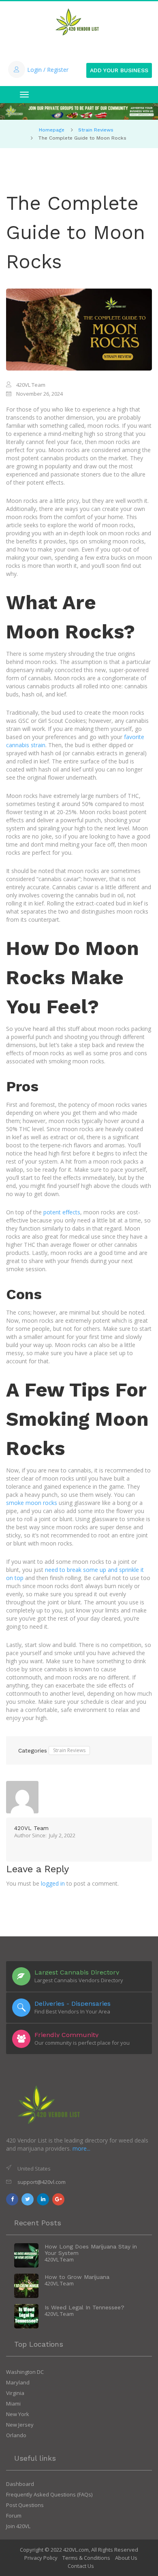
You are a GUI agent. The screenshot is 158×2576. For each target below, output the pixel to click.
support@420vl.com (42, 2182)
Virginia (15, 2393)
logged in (53, 1883)
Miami (13, 2404)
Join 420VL (18, 2526)
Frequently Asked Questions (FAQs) (49, 2494)
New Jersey (20, 2425)
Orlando (16, 2435)
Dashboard (20, 2484)
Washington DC (25, 2372)
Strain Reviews (96, 130)
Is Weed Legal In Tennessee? (84, 2307)
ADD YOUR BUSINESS (119, 70)
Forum (14, 2516)
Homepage (52, 130)
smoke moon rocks (32, 1503)
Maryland (18, 2382)
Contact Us (81, 2566)
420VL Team (31, 1828)
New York (18, 2414)
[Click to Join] (79, 111)
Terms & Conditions (86, 2558)
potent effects (62, 1212)
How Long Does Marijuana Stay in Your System (91, 2250)
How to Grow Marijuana (77, 2277)
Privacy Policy (41, 2558)
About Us (126, 2558)
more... (81, 2148)
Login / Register (48, 70)
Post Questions (25, 2505)
